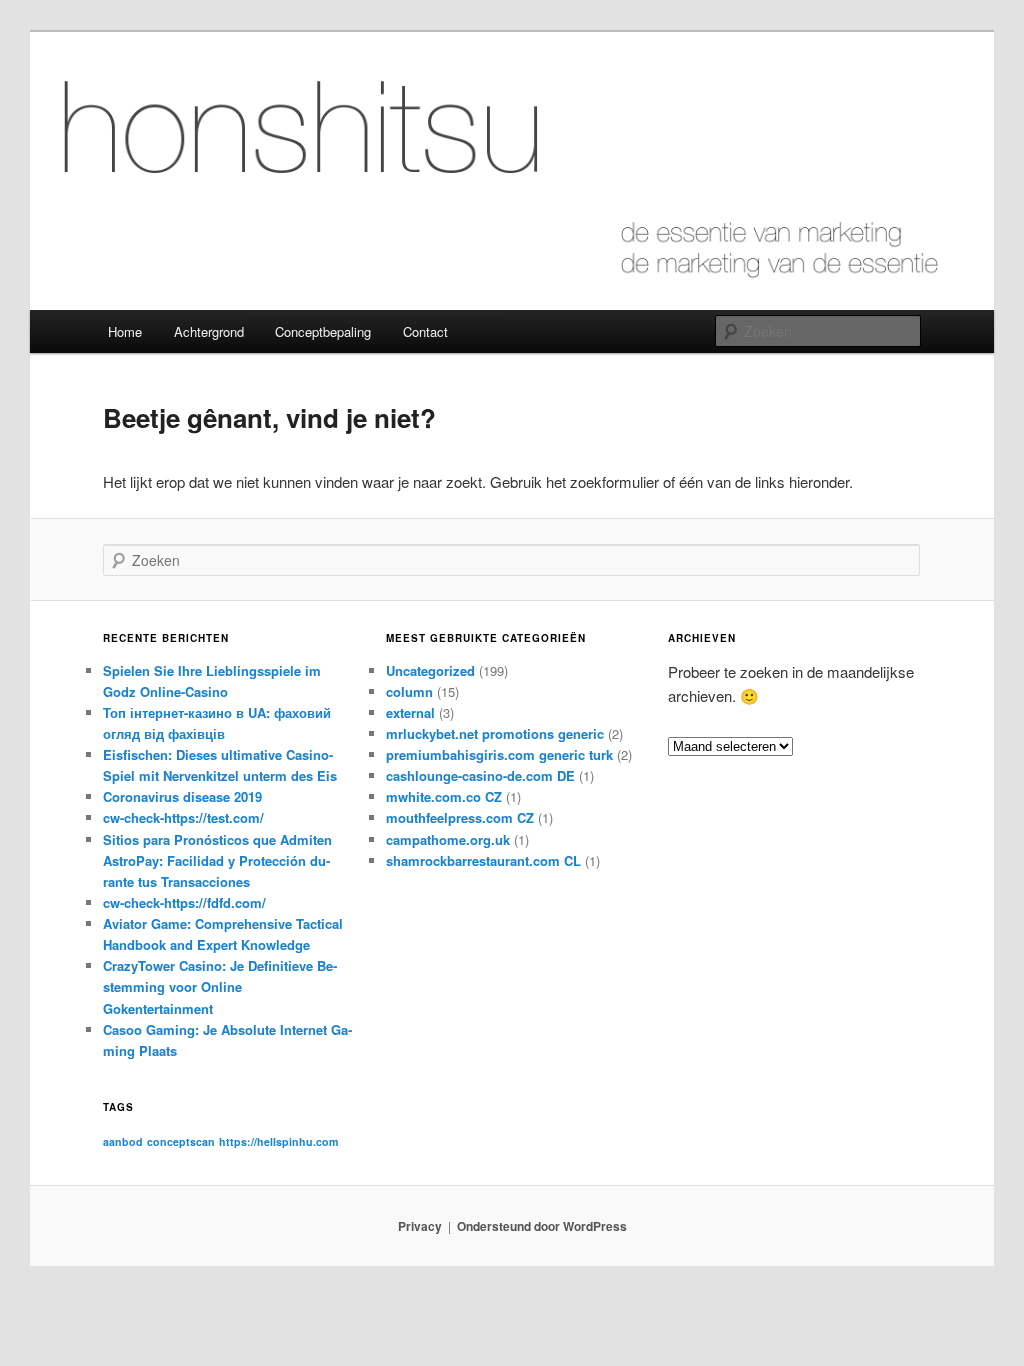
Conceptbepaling (323, 331)
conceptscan (181, 1141)
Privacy (420, 1226)
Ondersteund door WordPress (542, 1226)
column (409, 691)
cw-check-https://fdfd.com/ (184, 902)
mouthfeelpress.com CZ (460, 817)
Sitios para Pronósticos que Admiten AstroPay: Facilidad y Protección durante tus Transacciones (217, 860)
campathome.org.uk (448, 839)
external (410, 712)
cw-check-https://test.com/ (183, 817)
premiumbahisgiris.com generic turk (499, 754)
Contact (425, 331)
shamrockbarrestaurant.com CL (483, 860)
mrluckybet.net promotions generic (495, 733)
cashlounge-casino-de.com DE (480, 775)
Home (125, 331)
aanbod (123, 1141)
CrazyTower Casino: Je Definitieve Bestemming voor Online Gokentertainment (220, 986)
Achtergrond (209, 331)
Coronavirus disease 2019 (182, 796)
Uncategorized (430, 670)
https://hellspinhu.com (278, 1141)
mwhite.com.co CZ (444, 796)
